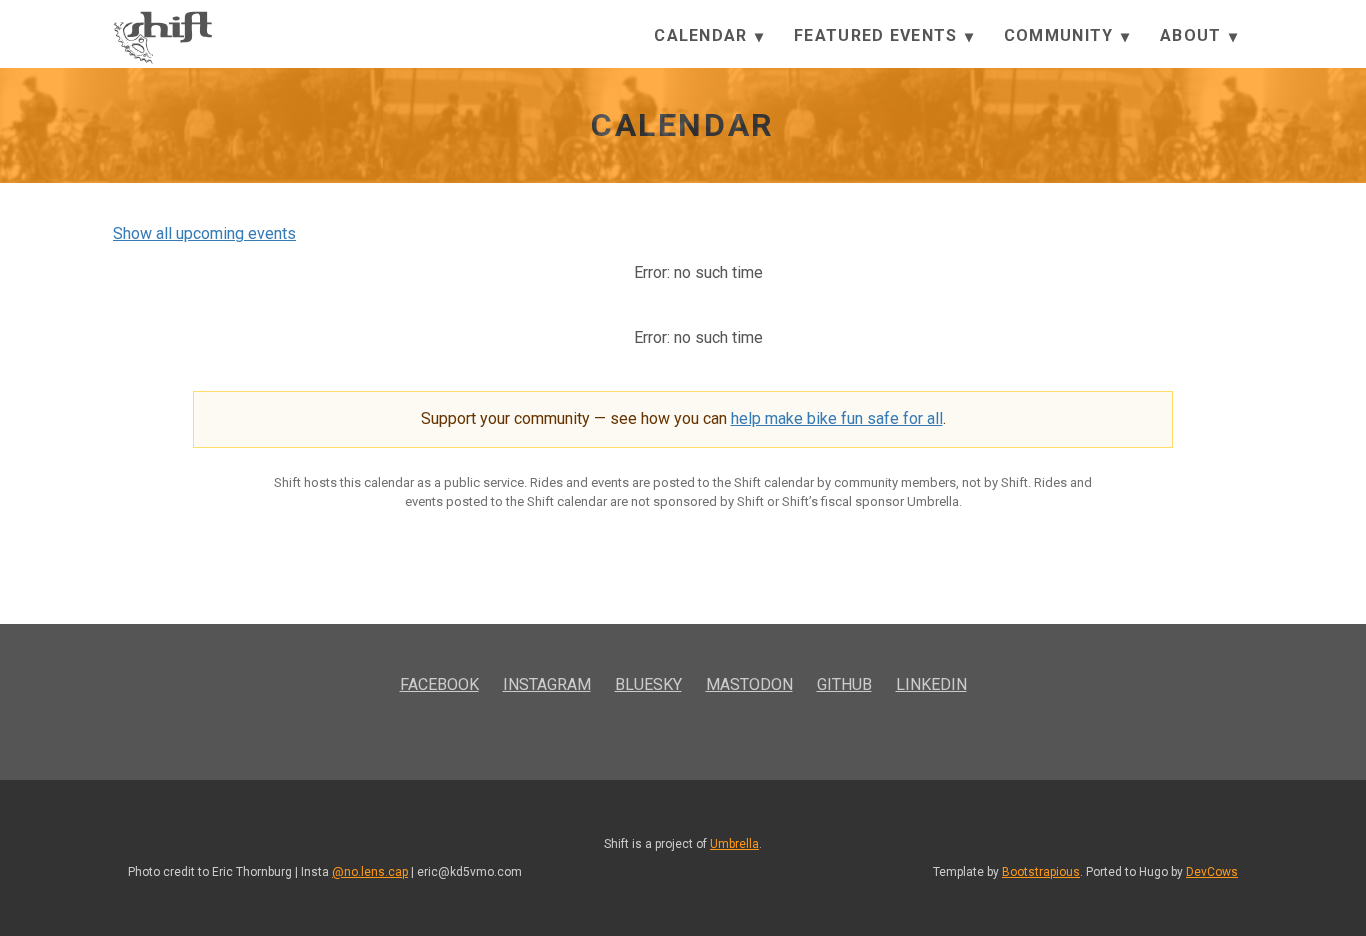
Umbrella (734, 844)
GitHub (844, 684)
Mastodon (749, 684)
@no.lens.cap (370, 872)
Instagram (547, 684)
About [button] (1193, 35)
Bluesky (648, 684)
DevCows (1212, 872)
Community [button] (1061, 35)
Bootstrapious (1041, 872)
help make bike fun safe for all (837, 418)
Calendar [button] (703, 35)
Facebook (439, 684)
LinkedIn (931, 684)
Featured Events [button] (878, 35)
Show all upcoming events (204, 233)
